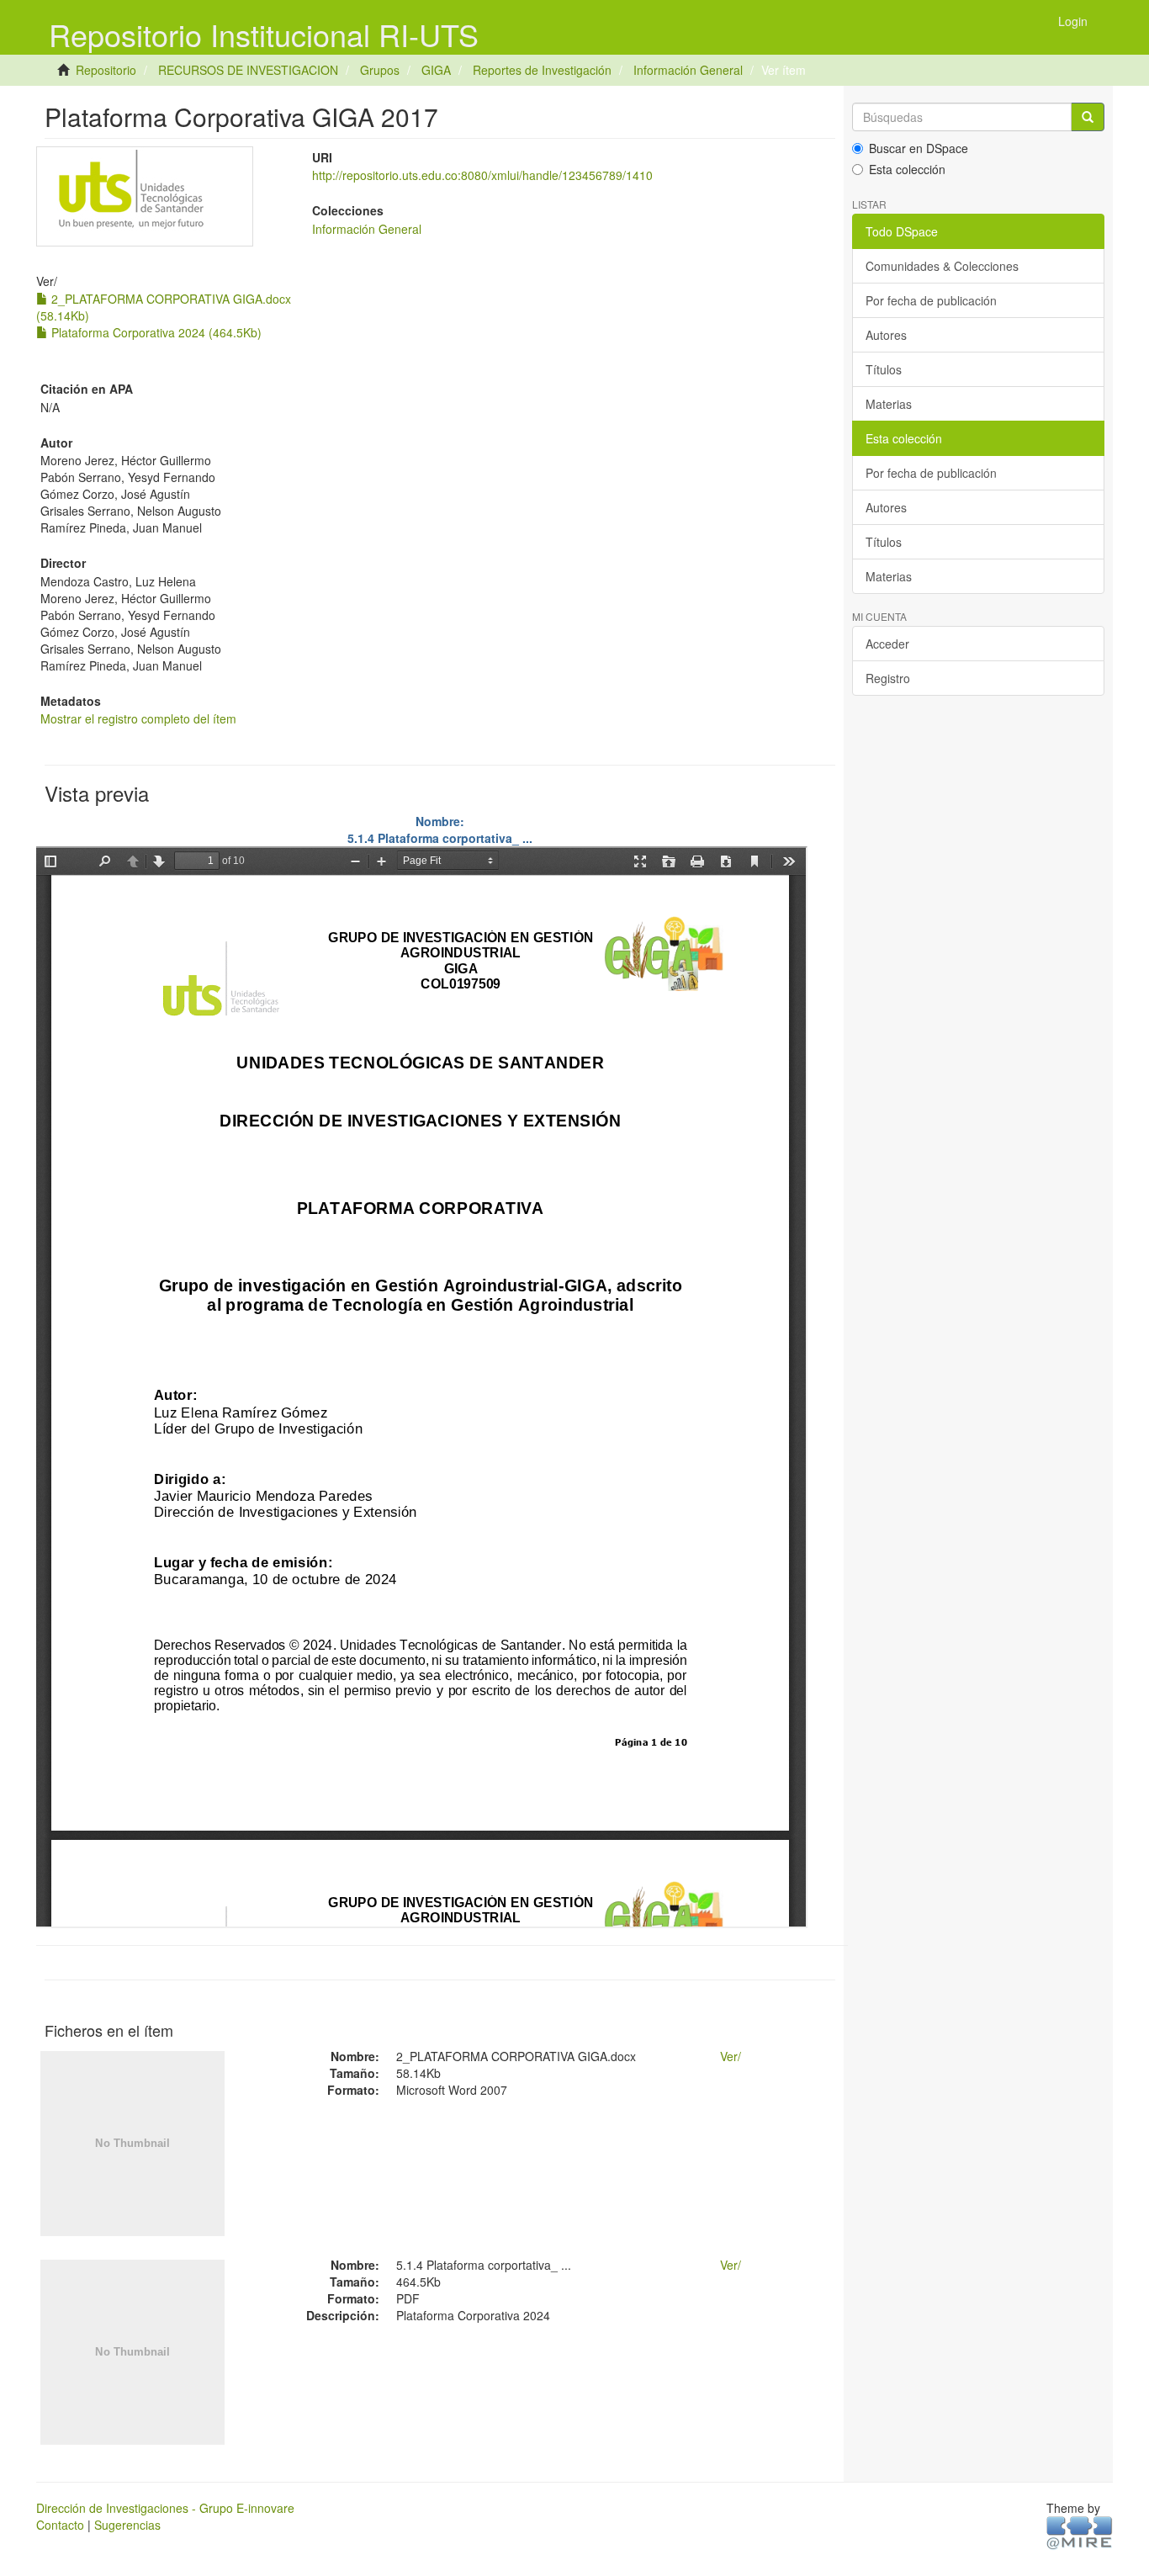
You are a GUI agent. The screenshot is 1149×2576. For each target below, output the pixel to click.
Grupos (380, 70)
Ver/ (731, 2056)
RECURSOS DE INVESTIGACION (248, 70)
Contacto (60, 2525)
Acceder (887, 644)
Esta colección (907, 169)
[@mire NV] (1080, 2531)
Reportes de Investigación (542, 70)
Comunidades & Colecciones (942, 266)
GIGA (436, 70)
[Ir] (1088, 117)
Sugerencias (127, 2525)
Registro (888, 678)
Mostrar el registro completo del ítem (138, 718)
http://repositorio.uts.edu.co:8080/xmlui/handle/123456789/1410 (482, 175)
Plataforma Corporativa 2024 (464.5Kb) (155, 332)
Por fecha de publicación (931, 300)
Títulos (884, 369)
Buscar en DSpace (919, 148)
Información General (688, 70)
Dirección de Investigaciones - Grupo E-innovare (165, 2508)
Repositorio (106, 70)
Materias (889, 404)
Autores (886, 335)
